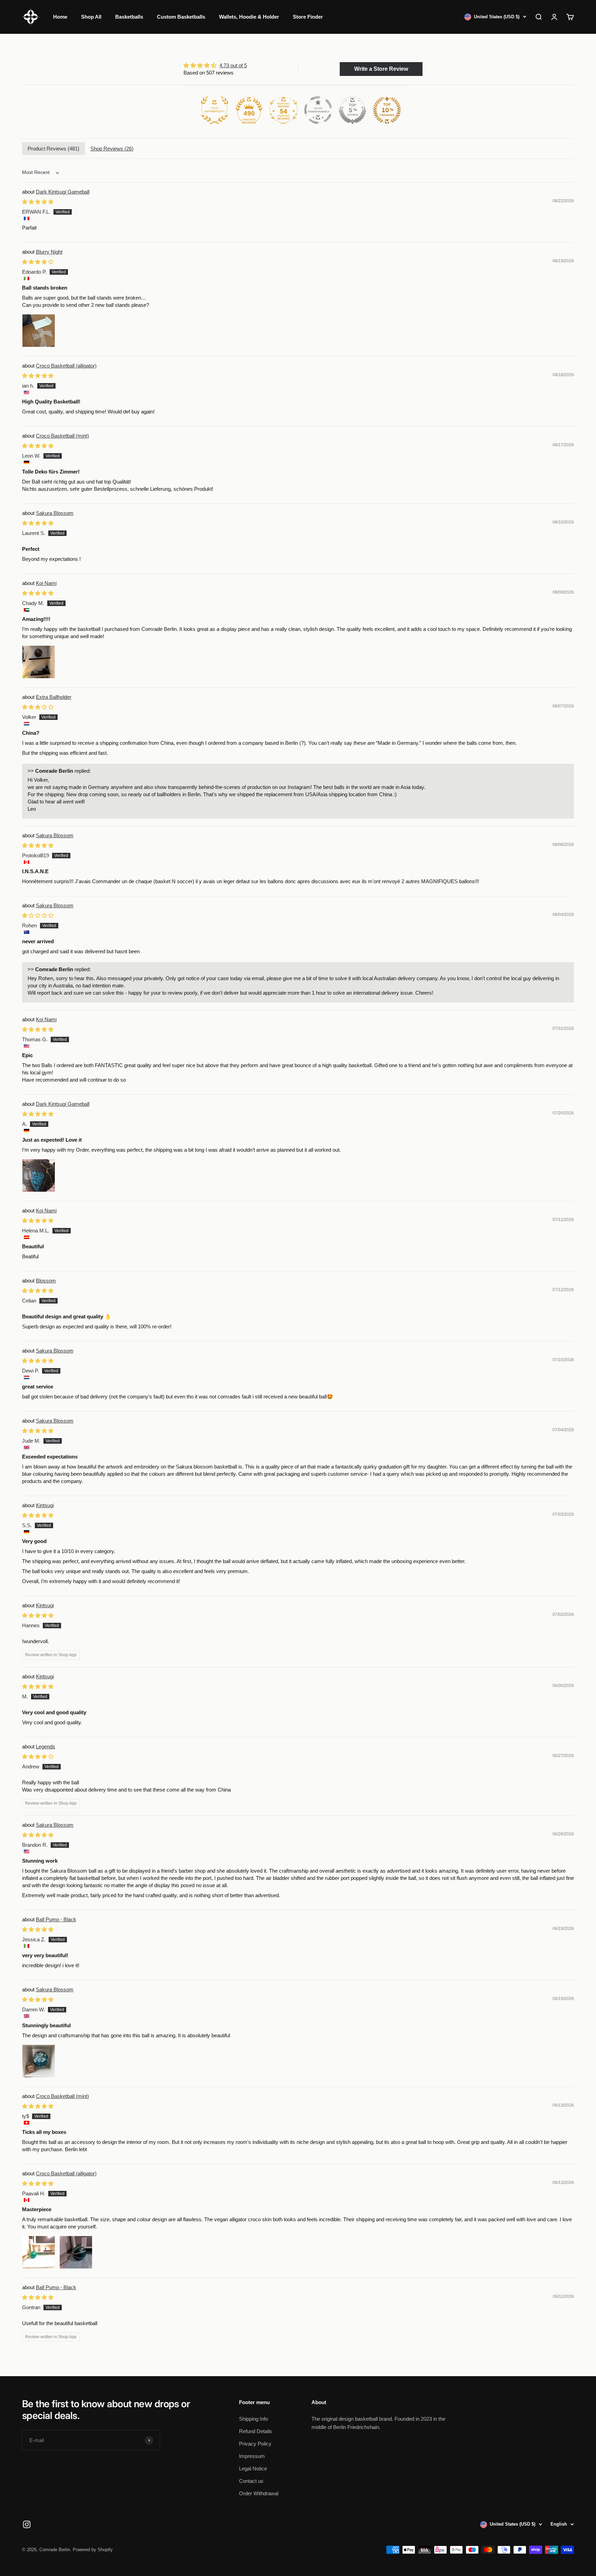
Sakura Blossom (55, 513)
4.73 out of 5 (233, 65)
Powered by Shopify (93, 2550)
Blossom (46, 1281)
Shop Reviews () (112, 149)
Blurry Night (49, 252)
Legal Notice (253, 2468)
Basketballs (129, 17)
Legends (46, 1746)
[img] (215, 65)
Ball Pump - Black (56, 1919)
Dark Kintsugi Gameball (63, 192)
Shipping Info (254, 2419)
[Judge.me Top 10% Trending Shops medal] (387, 110)
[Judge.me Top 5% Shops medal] (352, 110)
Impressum (252, 2456)
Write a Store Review (381, 69)
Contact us (251, 2481)
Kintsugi (45, 1505)
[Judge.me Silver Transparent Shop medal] (318, 110)
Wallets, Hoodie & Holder (249, 17)
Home (60, 17)
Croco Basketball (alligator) (66, 366)
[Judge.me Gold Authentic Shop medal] (215, 110)
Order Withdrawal (259, 2493)
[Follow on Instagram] (27, 2524)
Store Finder (308, 17)
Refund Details (256, 2431)
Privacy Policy (255, 2444)
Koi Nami (46, 583)
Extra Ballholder (54, 697)
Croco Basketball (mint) (62, 436)
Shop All (91, 17)
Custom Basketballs (181, 17)
